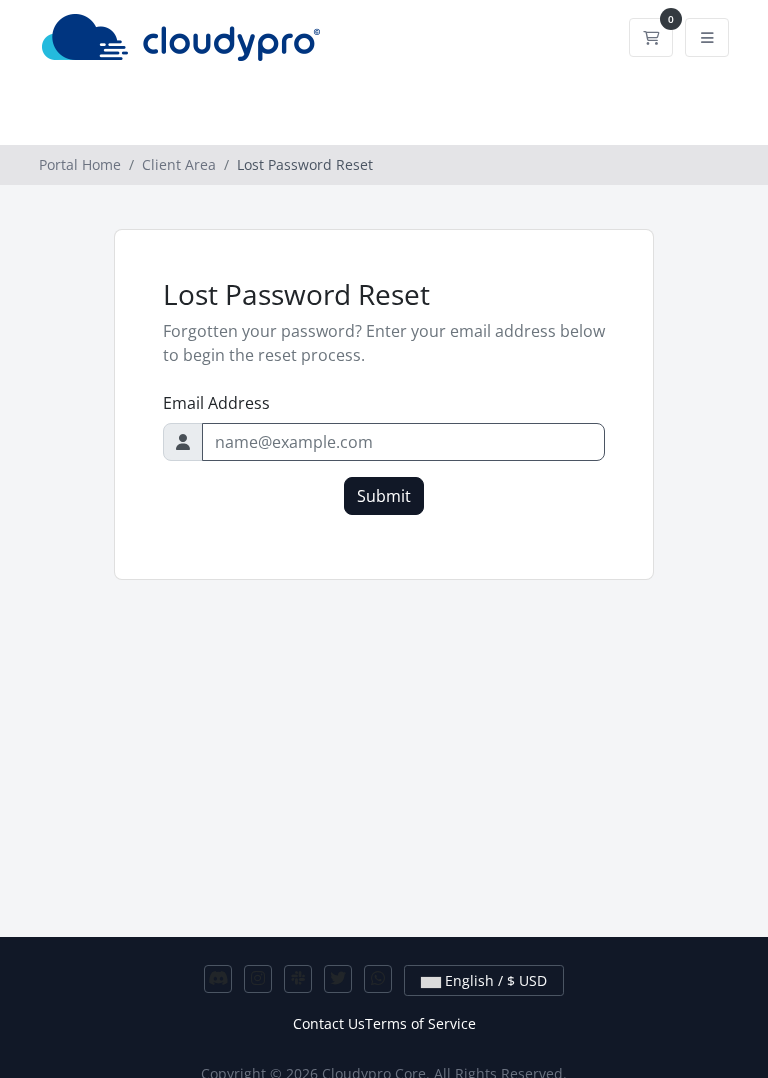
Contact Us (329, 1023)
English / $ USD (494, 980)
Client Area (179, 164)
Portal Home (80, 164)
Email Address (216, 403)
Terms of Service (420, 1023)
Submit (384, 496)
